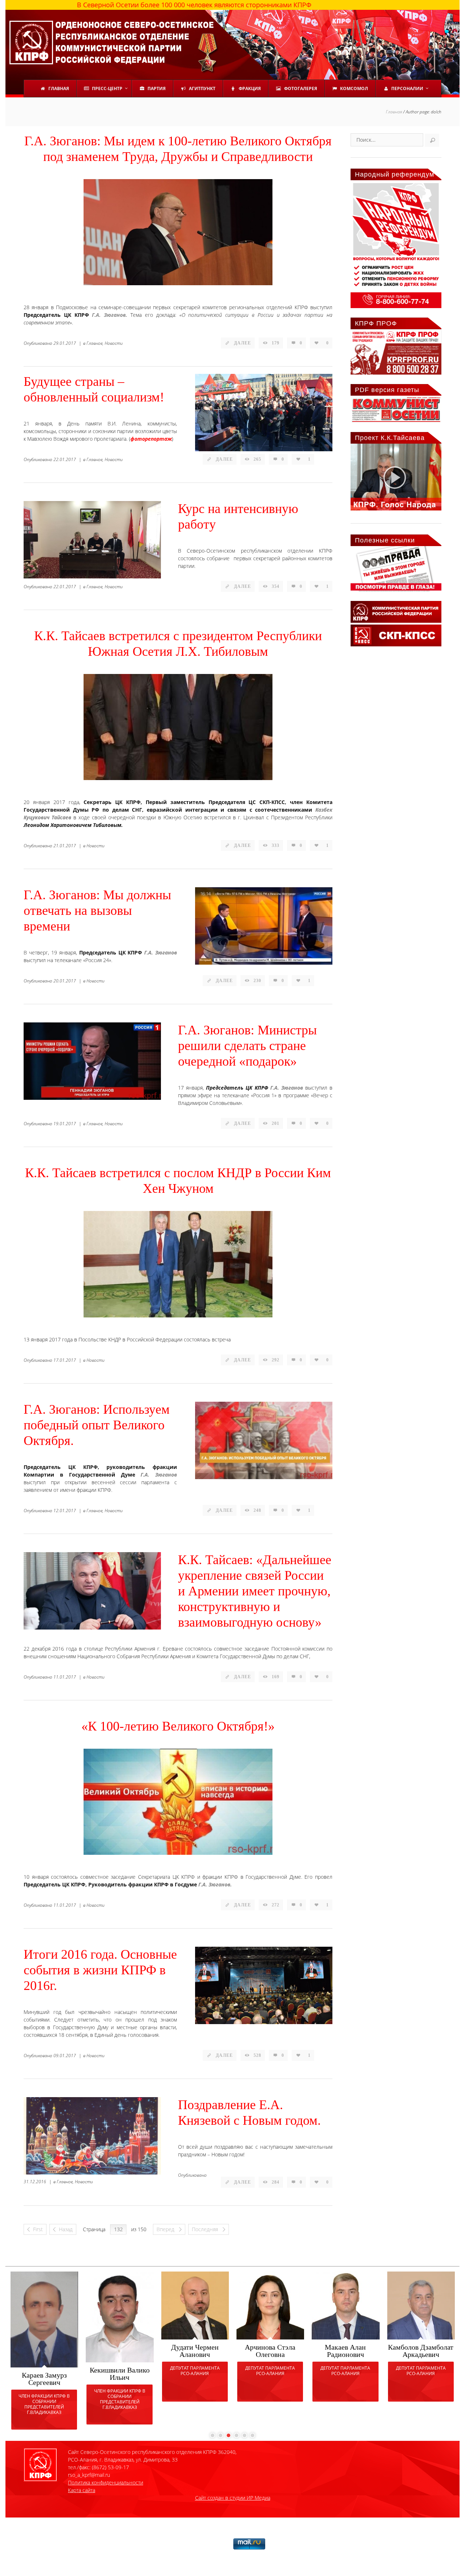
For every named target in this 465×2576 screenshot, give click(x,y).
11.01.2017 (65, 1677)
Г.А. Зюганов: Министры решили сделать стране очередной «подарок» (247, 1046)
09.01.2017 (65, 2056)
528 (257, 2055)
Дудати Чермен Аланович (195, 2351)
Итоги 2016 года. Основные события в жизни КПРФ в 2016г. (100, 1970)
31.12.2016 (35, 2182)
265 (257, 459)
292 (276, 1360)
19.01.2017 (65, 1124)
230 (257, 981)
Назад (66, 2229)
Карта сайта (82, 2490)
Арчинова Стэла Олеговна (270, 2351)
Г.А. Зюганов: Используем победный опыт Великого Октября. (97, 1425)
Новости (114, 343)
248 (257, 1510)
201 (276, 1123)
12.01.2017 (65, 1511)
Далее (242, 343)
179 (276, 343)
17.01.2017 (65, 1360)
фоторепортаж (151, 439)
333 (276, 845)
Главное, (95, 343)
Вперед (166, 2229)
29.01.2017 (65, 343)
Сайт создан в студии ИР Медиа (233, 2498)
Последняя (206, 2229)
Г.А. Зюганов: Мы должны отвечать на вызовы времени (97, 911)
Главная (394, 112)
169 (276, 1677)
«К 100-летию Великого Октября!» (178, 1726)
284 (276, 2182)
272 (276, 1905)
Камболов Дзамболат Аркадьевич (421, 2351)
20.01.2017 (65, 981)
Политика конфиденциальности (106, 2482)
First (38, 2229)
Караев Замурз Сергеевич (44, 2379)
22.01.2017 (65, 459)
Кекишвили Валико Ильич (120, 2374)
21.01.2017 (65, 846)
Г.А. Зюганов (161, 952)
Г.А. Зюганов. (110, 315)
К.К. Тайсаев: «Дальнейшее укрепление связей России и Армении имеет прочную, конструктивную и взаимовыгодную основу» (255, 1591)
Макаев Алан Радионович (345, 2351)
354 (276, 586)
